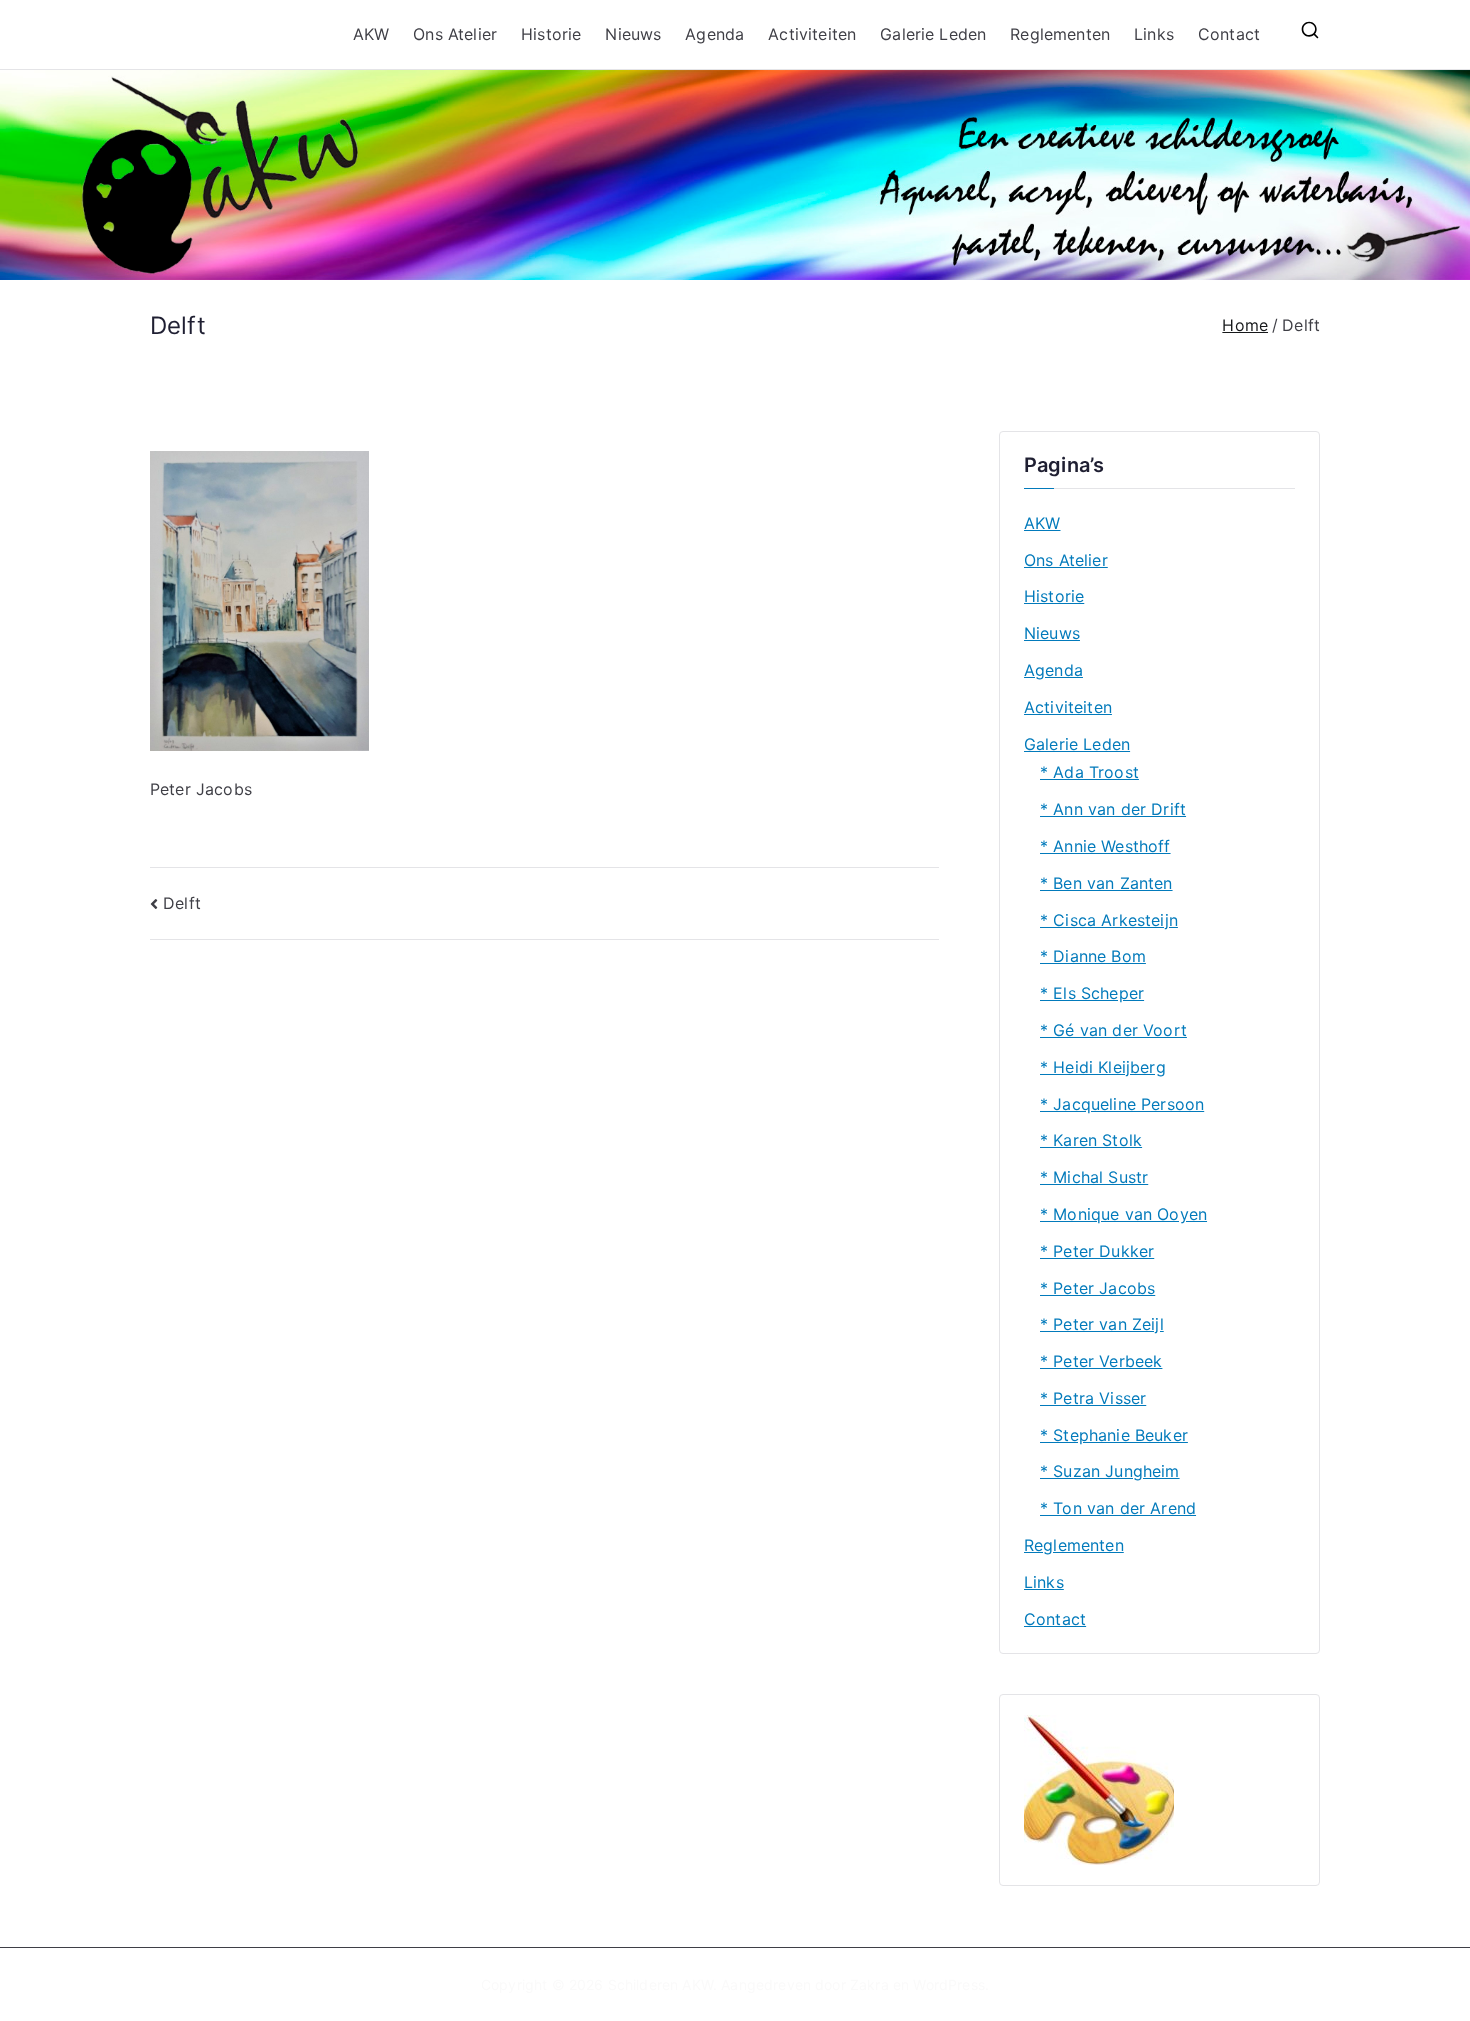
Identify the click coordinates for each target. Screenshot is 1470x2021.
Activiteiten (812, 34)
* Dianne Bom (1093, 956)
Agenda (714, 34)
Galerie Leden (933, 34)
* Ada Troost (1089, 772)
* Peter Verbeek (1101, 1361)
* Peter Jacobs (1097, 1288)
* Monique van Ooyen (1123, 1214)
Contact (1229, 34)
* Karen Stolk (1091, 1140)
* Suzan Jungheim (1110, 1471)
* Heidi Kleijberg (1103, 1067)
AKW (371, 34)
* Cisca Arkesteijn (1109, 920)
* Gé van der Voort (1113, 1030)
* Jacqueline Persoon (1122, 1104)
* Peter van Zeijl (1102, 1324)
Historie (551, 34)
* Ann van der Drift (1113, 809)
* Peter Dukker (1097, 1251)
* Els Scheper (1092, 993)
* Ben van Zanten (1106, 883)
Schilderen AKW (660, 1984)
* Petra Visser (1093, 1398)
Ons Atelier (455, 34)
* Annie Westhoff (1105, 846)
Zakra (869, 1984)
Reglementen (1060, 34)
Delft (182, 903)
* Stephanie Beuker (1114, 1435)
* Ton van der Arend (1118, 1508)
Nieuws (633, 34)
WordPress (948, 1984)
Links (1154, 34)
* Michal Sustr (1094, 1177)
